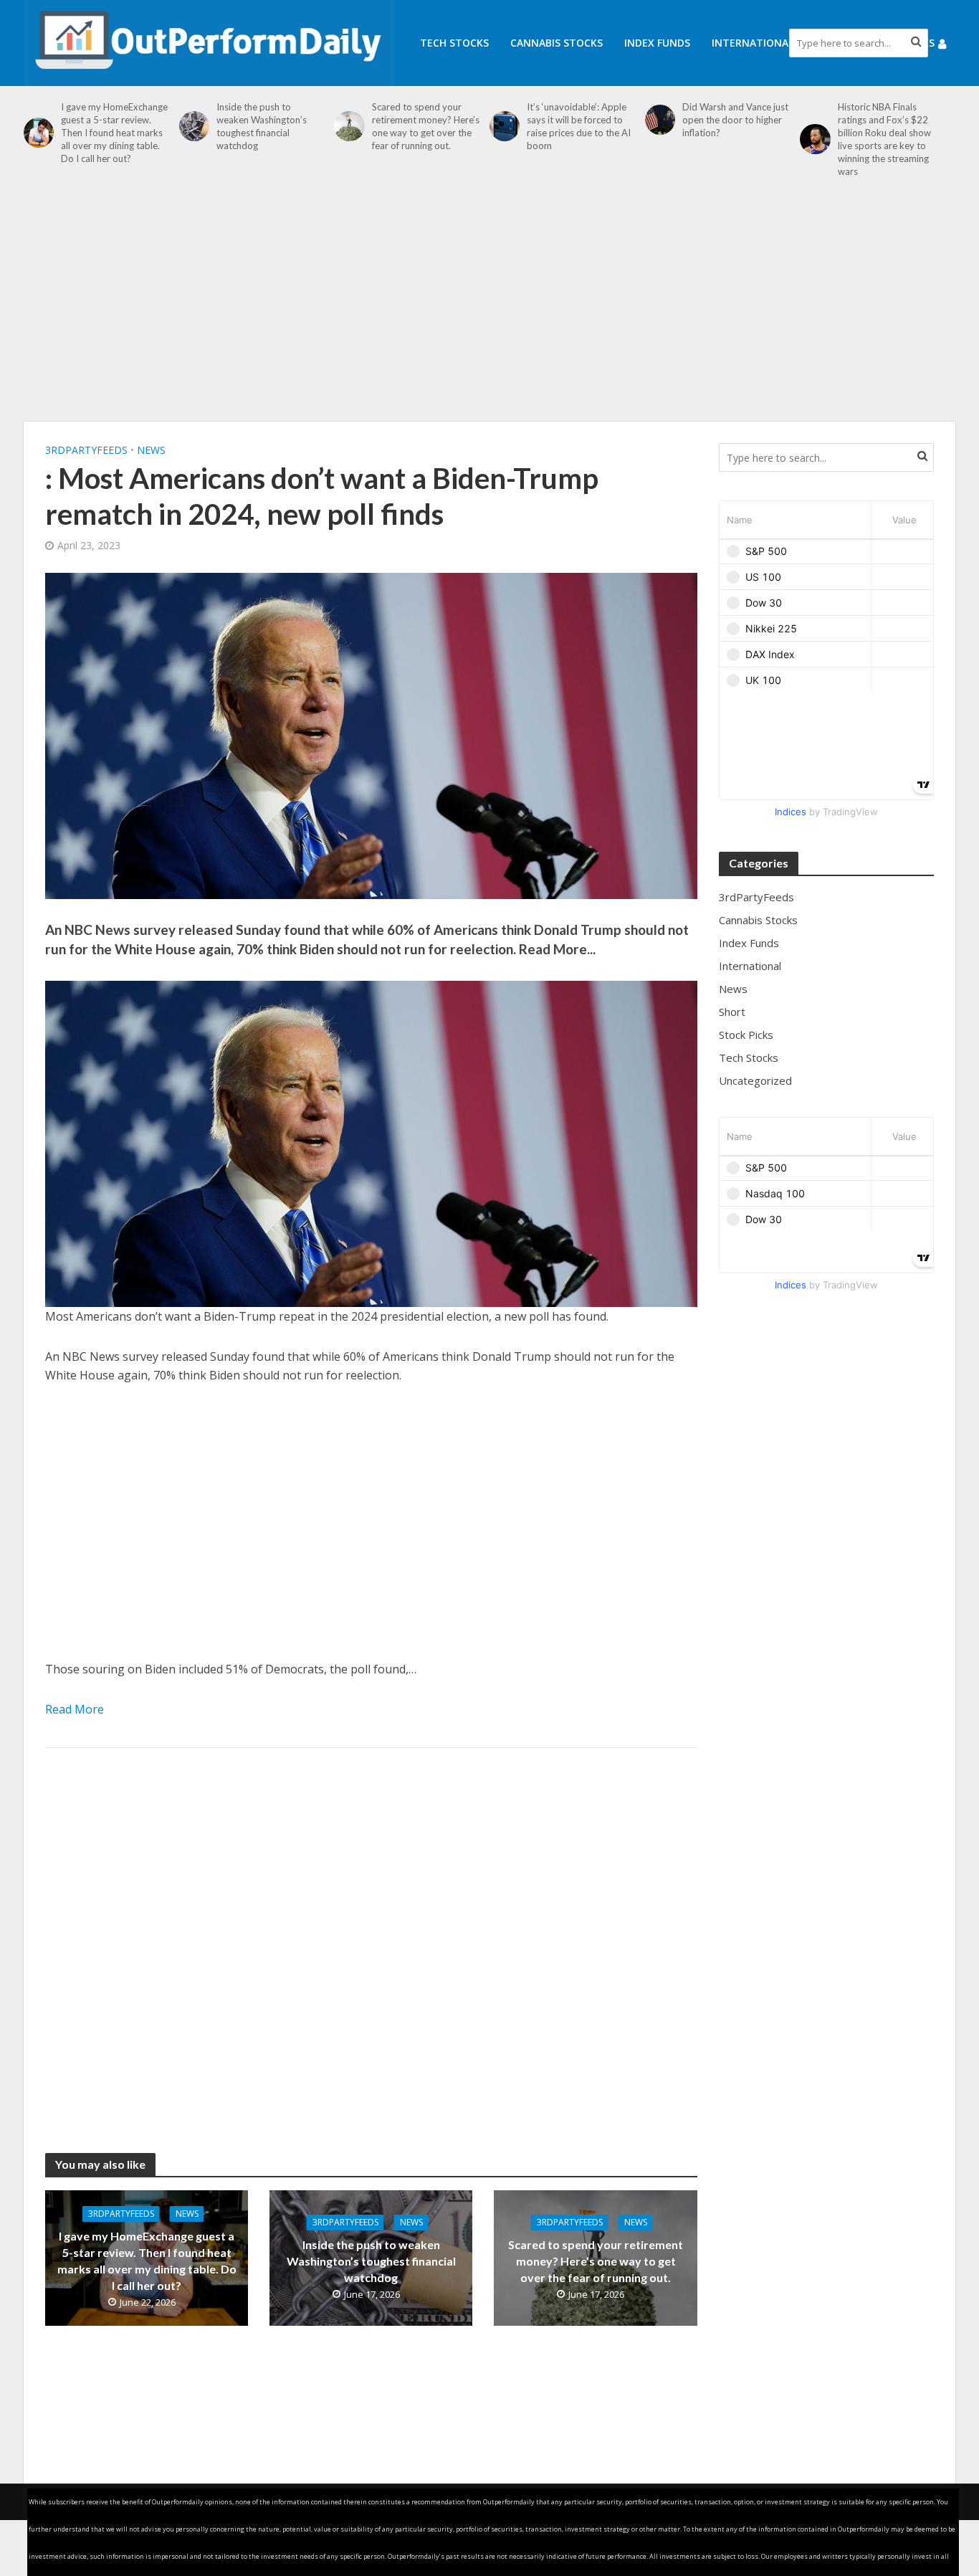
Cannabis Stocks (557, 43)
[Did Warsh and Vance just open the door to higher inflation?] (660, 120)
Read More (75, 1709)
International (753, 43)
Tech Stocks (454, 43)
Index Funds (657, 43)
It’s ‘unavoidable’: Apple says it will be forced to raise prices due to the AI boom (579, 126)
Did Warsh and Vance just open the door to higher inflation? (735, 120)
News (151, 450)
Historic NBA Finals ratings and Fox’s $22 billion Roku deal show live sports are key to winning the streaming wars (884, 139)
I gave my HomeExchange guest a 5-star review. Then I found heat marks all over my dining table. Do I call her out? (114, 133)
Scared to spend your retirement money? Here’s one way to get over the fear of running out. (426, 126)
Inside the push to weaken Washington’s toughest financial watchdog (262, 126)
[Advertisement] (489, 307)
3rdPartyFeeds (86, 450)
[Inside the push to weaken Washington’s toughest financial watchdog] (194, 126)
